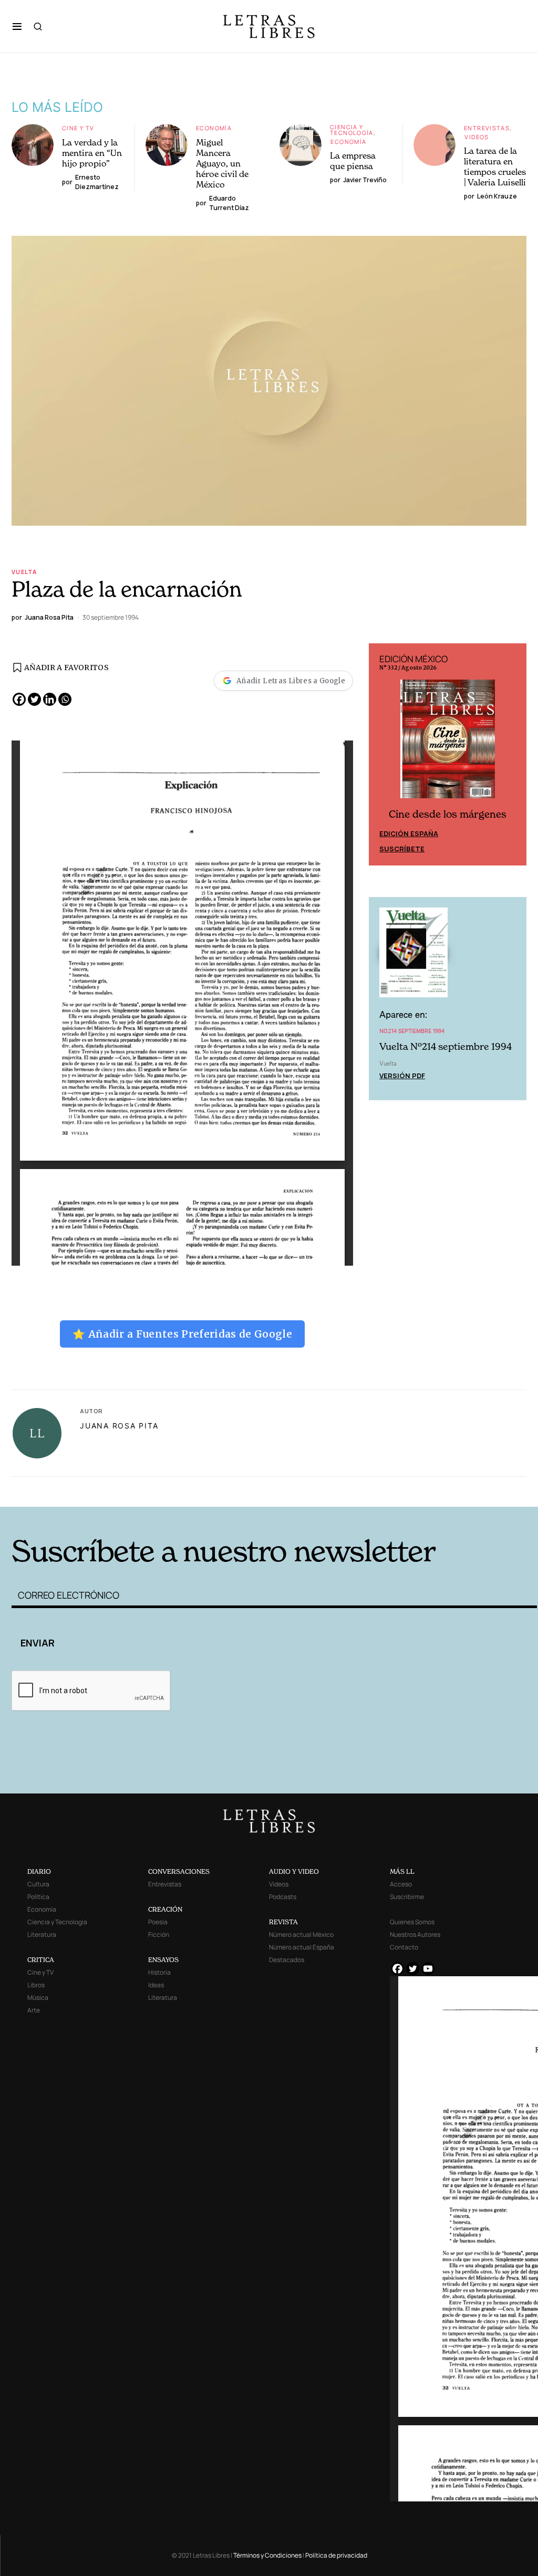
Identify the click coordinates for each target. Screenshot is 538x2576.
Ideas (156, 1985)
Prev (382, 755)
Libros (36, 1985)
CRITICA (41, 1960)
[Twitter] (34, 699)
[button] (17, 26)
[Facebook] (19, 699)
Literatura (42, 1934)
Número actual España (302, 1947)
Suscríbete (402, 849)
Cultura (38, 1884)
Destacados (287, 1960)
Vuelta (24, 572)
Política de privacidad (336, 2555)
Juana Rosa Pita (119, 1426)
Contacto (404, 1947)
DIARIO (39, 1871)
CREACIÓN (165, 1909)
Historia (159, 1972)
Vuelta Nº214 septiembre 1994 (446, 1046)
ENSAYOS (163, 1960)
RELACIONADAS (130, 1491)
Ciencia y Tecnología (352, 130)
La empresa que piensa (353, 161)
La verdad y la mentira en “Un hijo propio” (92, 153)
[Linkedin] (50, 699)
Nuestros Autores (415, 1934)
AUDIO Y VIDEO (294, 1871)
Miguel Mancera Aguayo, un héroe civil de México (222, 163)
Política (38, 1897)
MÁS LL (402, 1871)
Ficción (159, 1934)
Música (38, 1998)
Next (513, 755)
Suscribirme (407, 1897)
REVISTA (283, 1922)
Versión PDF (402, 1076)
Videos (477, 137)
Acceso (401, 1884)
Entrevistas (487, 128)
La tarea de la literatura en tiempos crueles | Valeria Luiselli (495, 166)
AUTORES (387, 1491)
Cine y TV (78, 128)
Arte (34, 2010)
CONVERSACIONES (179, 1871)
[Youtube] (428, 1969)
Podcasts (283, 1897)
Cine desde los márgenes (448, 814)
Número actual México (301, 1934)
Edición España (409, 833)
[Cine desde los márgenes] (448, 743)
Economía (214, 128)
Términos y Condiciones (267, 2555)
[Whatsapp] (65, 699)
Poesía (158, 1922)
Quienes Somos (412, 1922)
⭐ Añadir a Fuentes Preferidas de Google (182, 1334)
